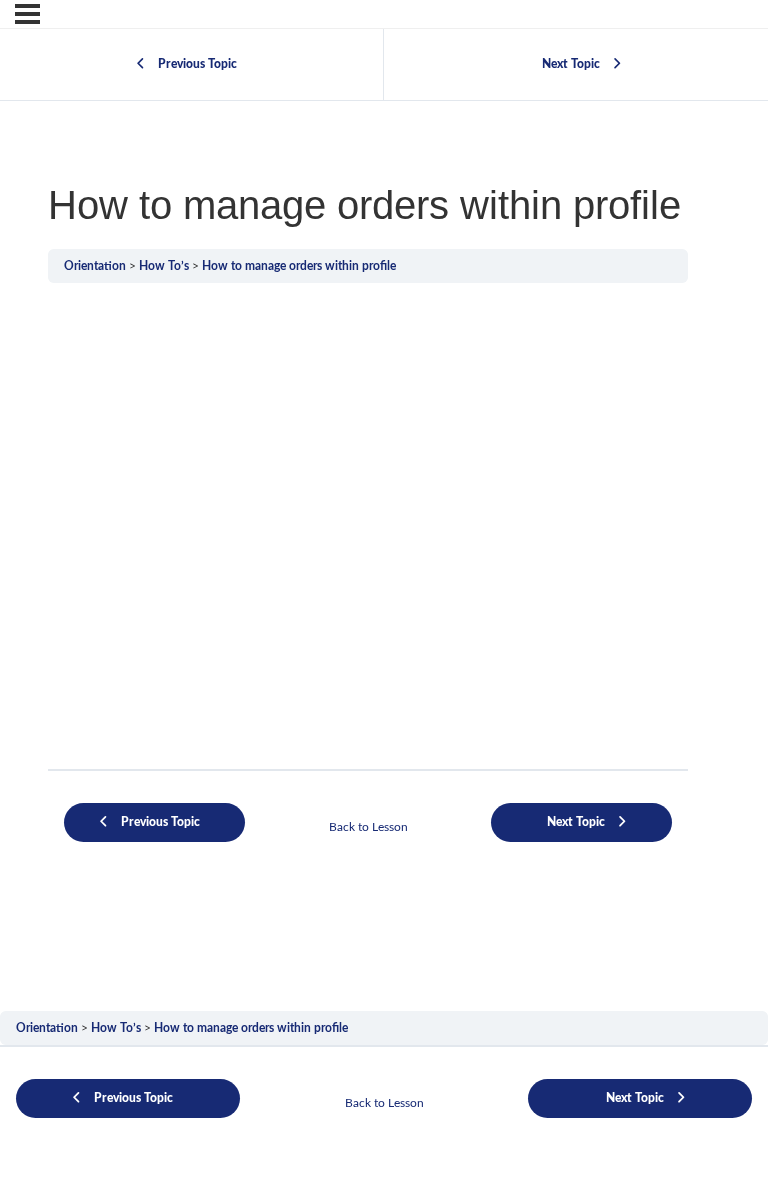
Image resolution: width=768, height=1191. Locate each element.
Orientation (95, 266)
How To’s (164, 266)
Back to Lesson (368, 827)
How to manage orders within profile (299, 266)
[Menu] (27, 14)
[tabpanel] (368, 582)
